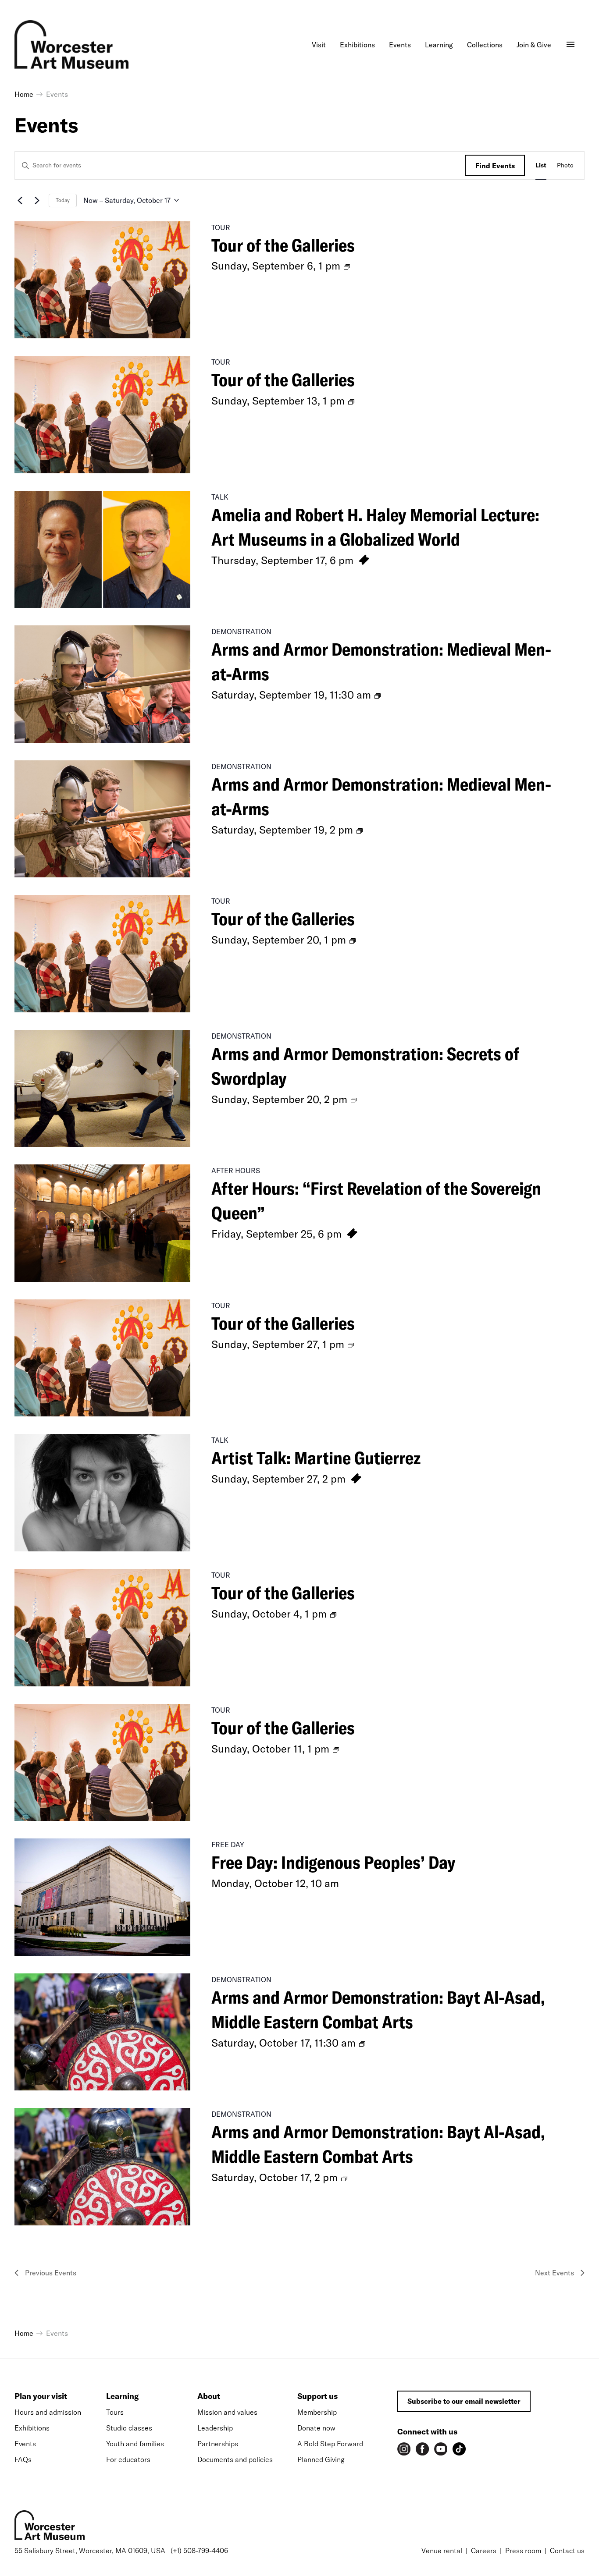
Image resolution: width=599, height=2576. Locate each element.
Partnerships (218, 2444)
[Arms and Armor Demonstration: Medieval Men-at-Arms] (102, 684)
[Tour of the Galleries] (102, 280)
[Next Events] (37, 200)
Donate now (316, 2428)
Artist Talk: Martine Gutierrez (316, 1458)
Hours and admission (48, 2412)
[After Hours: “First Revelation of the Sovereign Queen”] (102, 1223)
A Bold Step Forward (330, 2444)
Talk (220, 497)
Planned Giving (321, 2459)
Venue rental (442, 2551)
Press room (523, 2551)
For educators (128, 2459)
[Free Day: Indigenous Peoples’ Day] (102, 1897)
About (209, 2396)
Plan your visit (41, 2396)
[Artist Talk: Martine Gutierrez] (102, 1493)
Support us (317, 2396)
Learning (122, 2396)
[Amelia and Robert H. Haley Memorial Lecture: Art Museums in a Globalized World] (102, 550)
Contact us (567, 2551)
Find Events (495, 166)
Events (25, 2444)
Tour (221, 227)
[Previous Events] (20, 200)
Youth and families (135, 2444)
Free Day (228, 1845)
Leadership (215, 2428)
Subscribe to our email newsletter (464, 2401)
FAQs (23, 2459)
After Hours (236, 1171)
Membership (317, 2412)
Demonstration (241, 632)
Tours (115, 2412)
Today (63, 200)
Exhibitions (32, 2428)
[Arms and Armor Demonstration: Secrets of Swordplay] (102, 1089)
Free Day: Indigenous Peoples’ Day (333, 1862)
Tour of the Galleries (283, 245)
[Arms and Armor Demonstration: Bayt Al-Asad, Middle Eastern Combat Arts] (102, 2032)
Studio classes (129, 2428)
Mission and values (227, 2412)
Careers (484, 2551)
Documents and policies (235, 2459)
